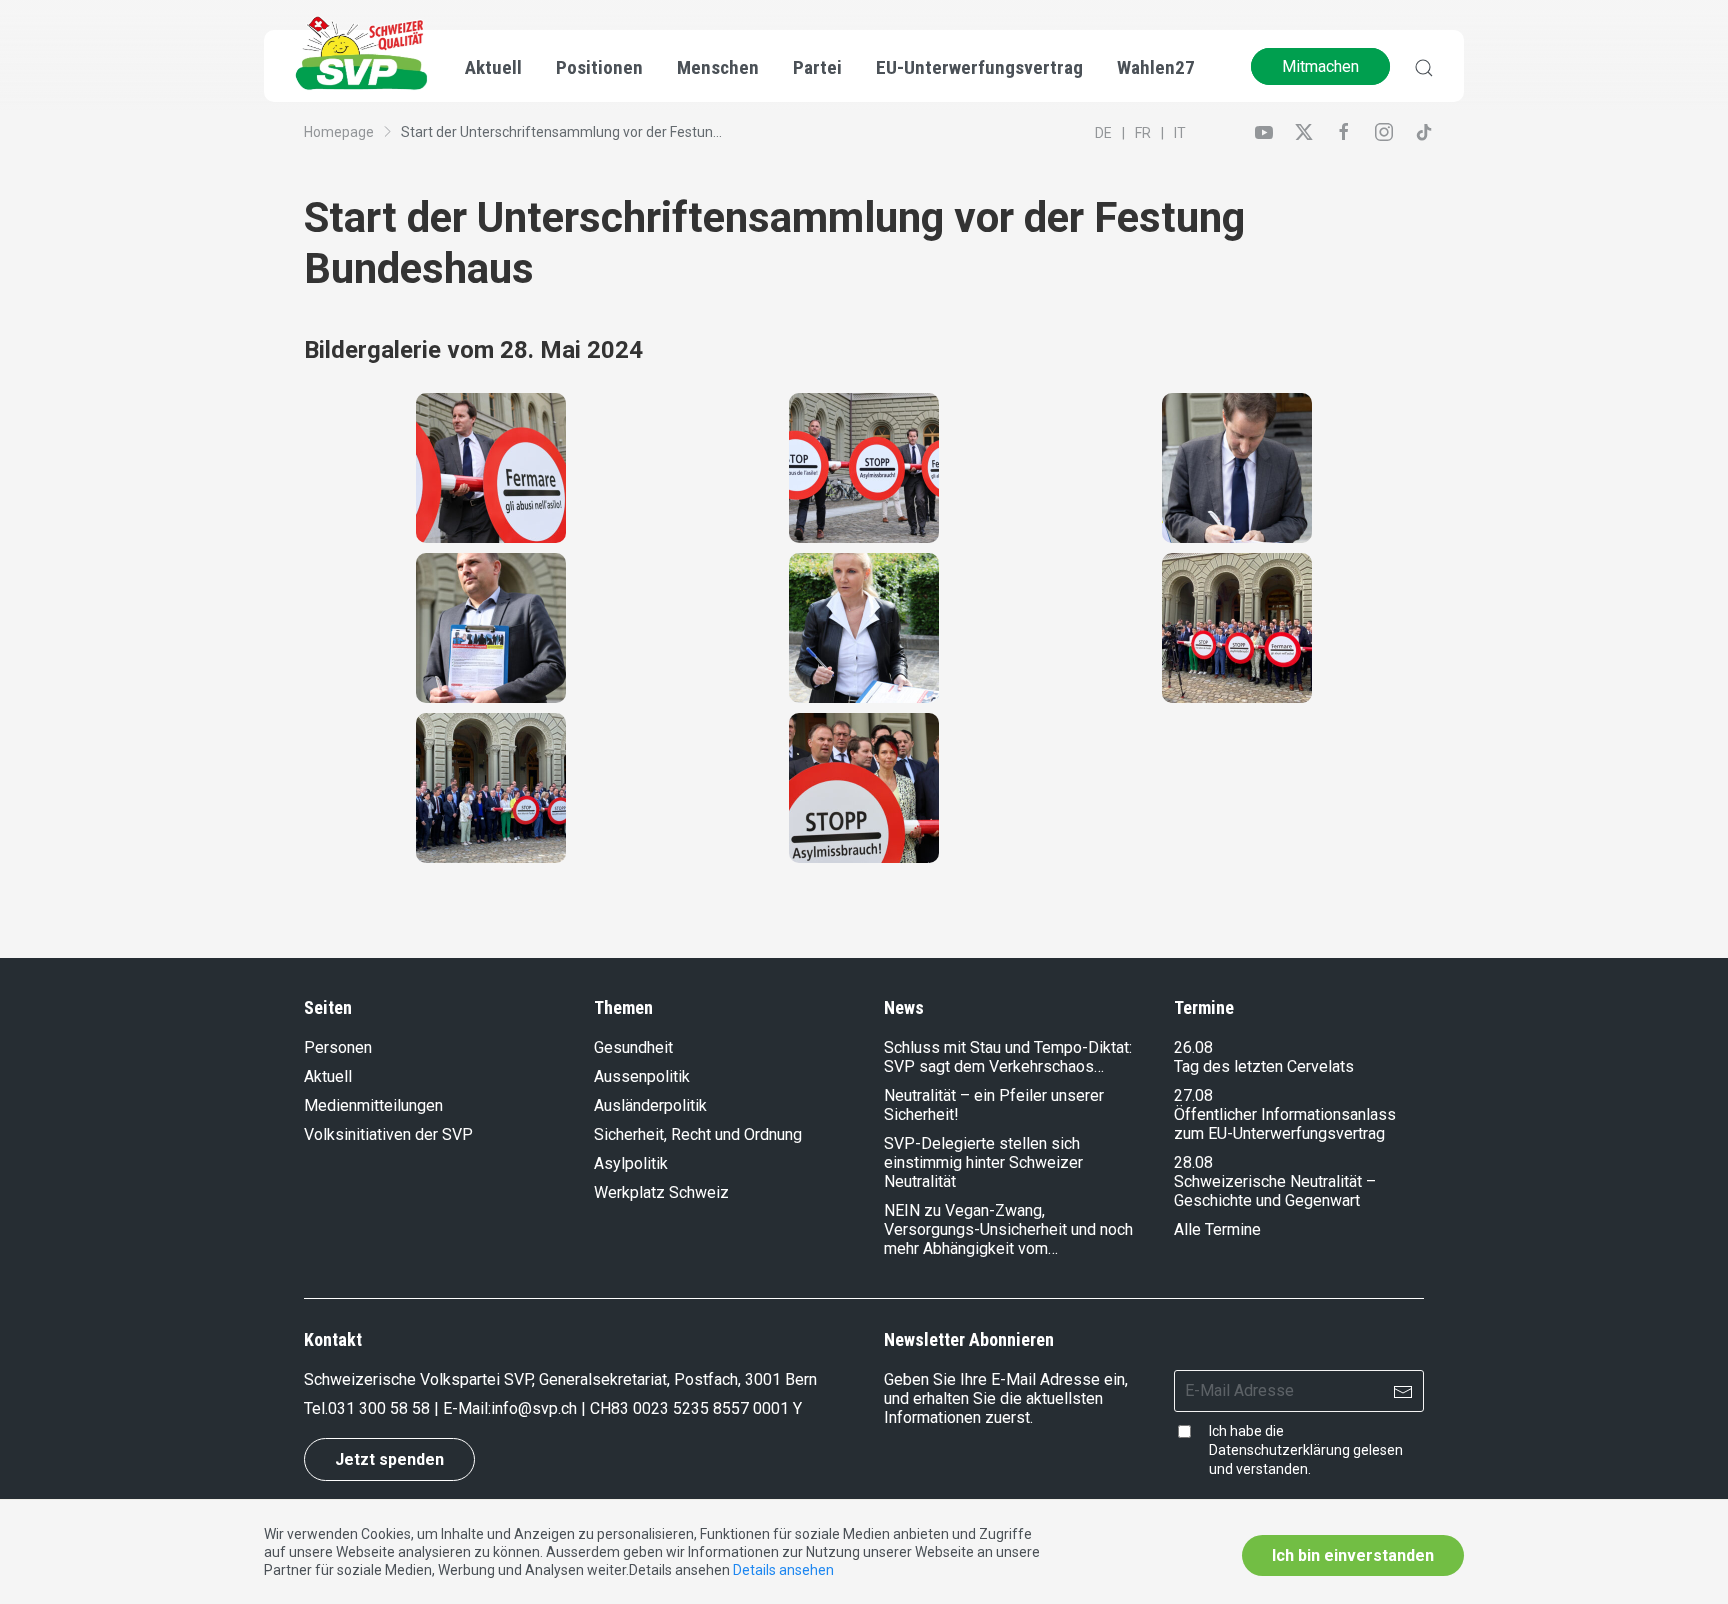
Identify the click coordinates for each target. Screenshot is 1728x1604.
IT (1180, 133)
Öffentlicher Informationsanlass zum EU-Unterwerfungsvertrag (1285, 1124)
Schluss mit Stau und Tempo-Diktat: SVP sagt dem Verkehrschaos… (1008, 1057)
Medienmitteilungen (373, 1105)
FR (1143, 133)
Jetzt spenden (389, 1459)
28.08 (1193, 1162)
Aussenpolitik (642, 1076)
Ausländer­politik (650, 1105)
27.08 (1193, 1095)
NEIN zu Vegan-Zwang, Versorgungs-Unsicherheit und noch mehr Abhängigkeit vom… (1008, 1229)
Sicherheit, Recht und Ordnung (698, 1134)
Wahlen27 (1156, 67)
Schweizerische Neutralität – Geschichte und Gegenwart (1275, 1191)
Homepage (339, 132)
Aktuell (328, 1076)
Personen (338, 1047)
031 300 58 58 (379, 1408)
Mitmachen (1320, 66)
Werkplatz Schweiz (661, 1192)
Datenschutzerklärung (1279, 1450)
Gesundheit (633, 1047)
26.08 (1193, 1047)
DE (1103, 133)
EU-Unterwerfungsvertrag (979, 67)
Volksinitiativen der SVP (388, 1134)
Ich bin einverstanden (1353, 1555)
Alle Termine (1217, 1229)
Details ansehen (783, 1570)
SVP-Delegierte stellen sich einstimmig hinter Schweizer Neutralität (983, 1162)
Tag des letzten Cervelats (1264, 1066)
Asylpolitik (631, 1163)
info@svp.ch (534, 1408)
